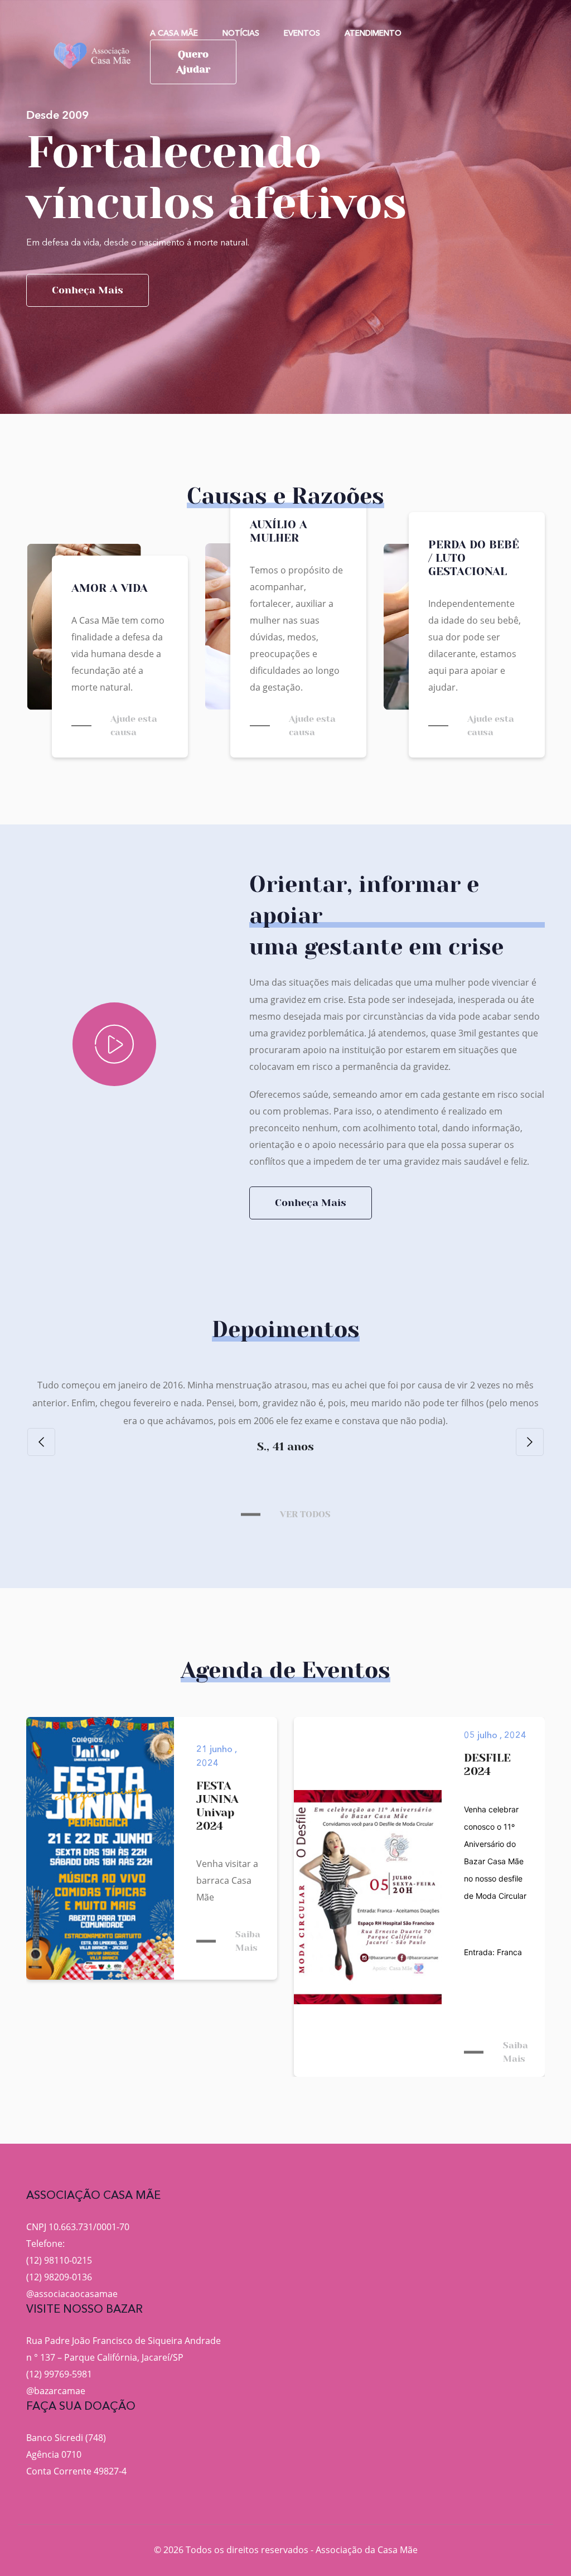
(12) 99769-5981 (59, 2374)
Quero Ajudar (193, 62)
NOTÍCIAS (241, 33)
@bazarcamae (56, 2391)
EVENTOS (302, 33)
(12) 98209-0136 (59, 2277)
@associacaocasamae (72, 2294)
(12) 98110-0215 (59, 2260)
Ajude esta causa (134, 725)
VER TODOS (305, 1514)
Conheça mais (88, 290)
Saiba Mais (248, 1941)
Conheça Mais (311, 1203)
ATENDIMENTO (373, 33)
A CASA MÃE (174, 33)
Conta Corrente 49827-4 (76, 2471)
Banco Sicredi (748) (66, 2438)
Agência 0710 (54, 2454)
